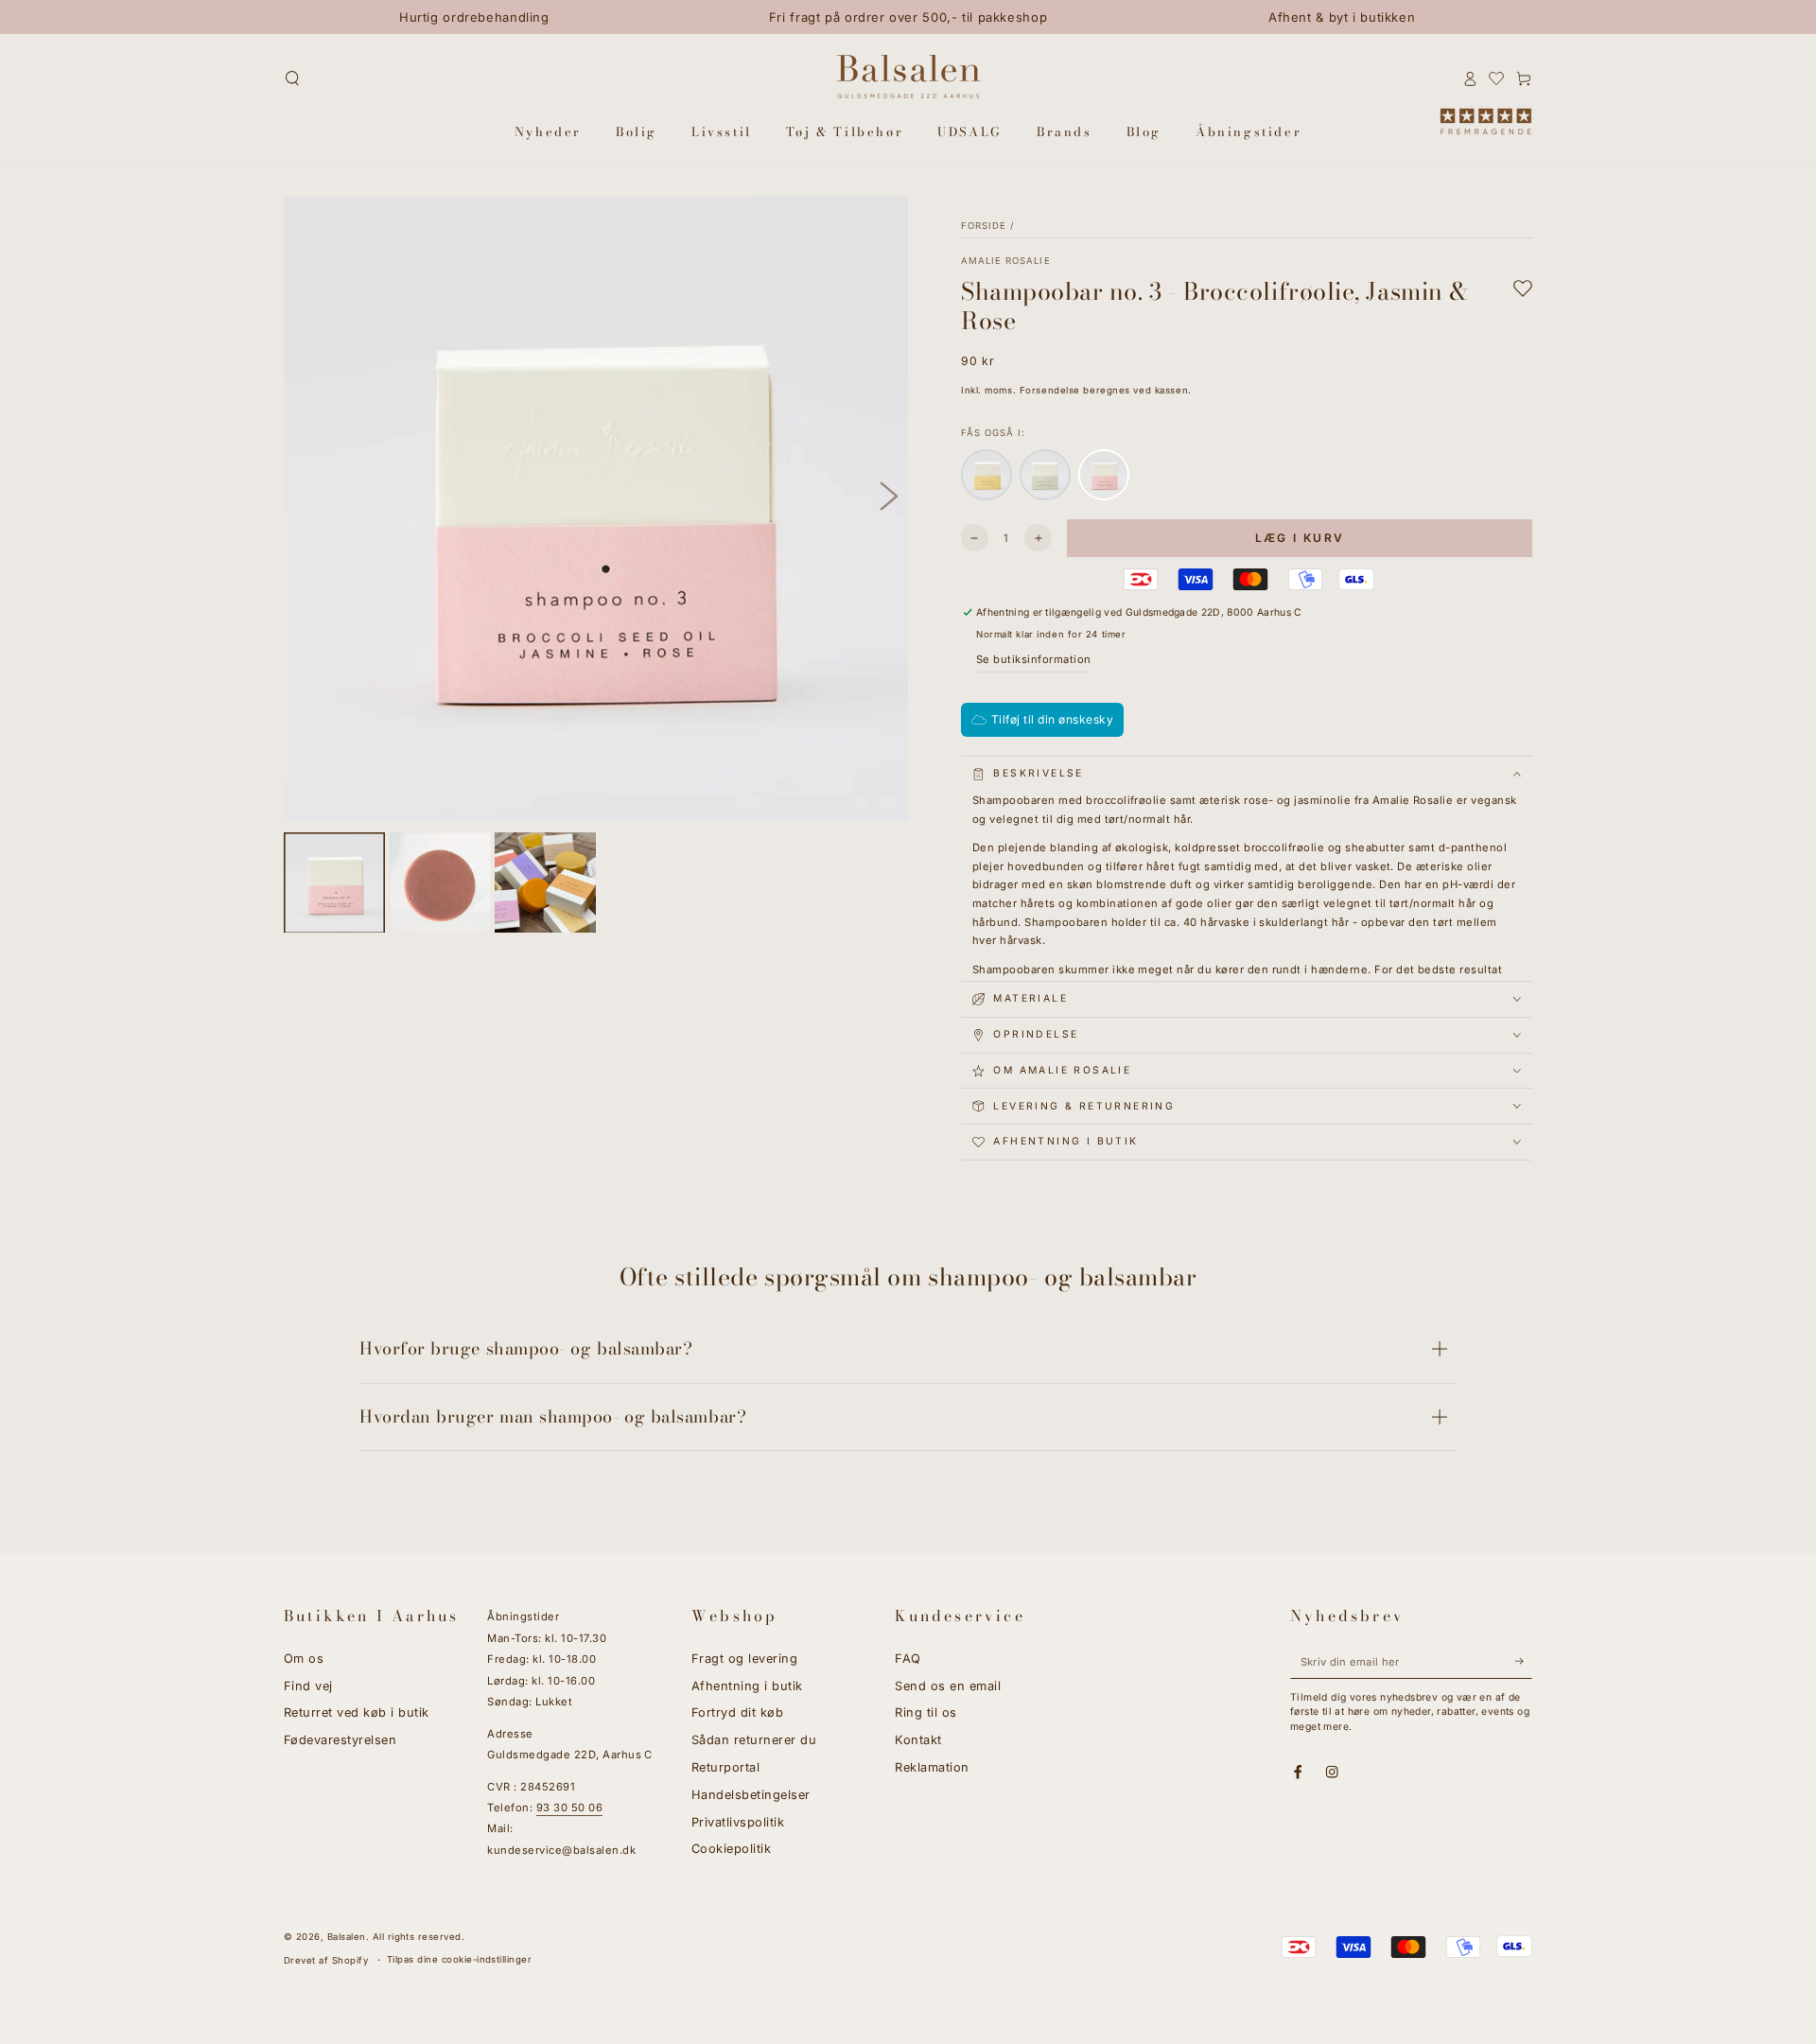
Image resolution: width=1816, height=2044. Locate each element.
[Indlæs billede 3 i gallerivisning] (545, 883)
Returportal (725, 1767)
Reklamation (932, 1767)
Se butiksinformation (1034, 659)
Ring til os (925, 1712)
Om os (304, 1659)
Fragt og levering (744, 1659)
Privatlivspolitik (738, 1822)
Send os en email (948, 1686)
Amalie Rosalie (1006, 261)
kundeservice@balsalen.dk (561, 1850)
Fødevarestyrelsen (340, 1740)
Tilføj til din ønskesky (1052, 719)
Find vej (308, 1686)
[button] (292, 78)
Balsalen (347, 1937)
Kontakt (918, 1740)
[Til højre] (889, 497)
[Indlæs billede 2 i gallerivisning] (440, 883)
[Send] (1524, 1661)
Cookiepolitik (731, 1849)
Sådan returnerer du (754, 1740)
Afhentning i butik (747, 1686)
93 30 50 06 (569, 1808)
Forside (984, 226)
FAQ (908, 1659)
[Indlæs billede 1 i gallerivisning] (334, 883)
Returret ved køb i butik (357, 1712)
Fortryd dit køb (737, 1712)
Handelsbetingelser (751, 1795)
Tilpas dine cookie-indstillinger (459, 1959)
